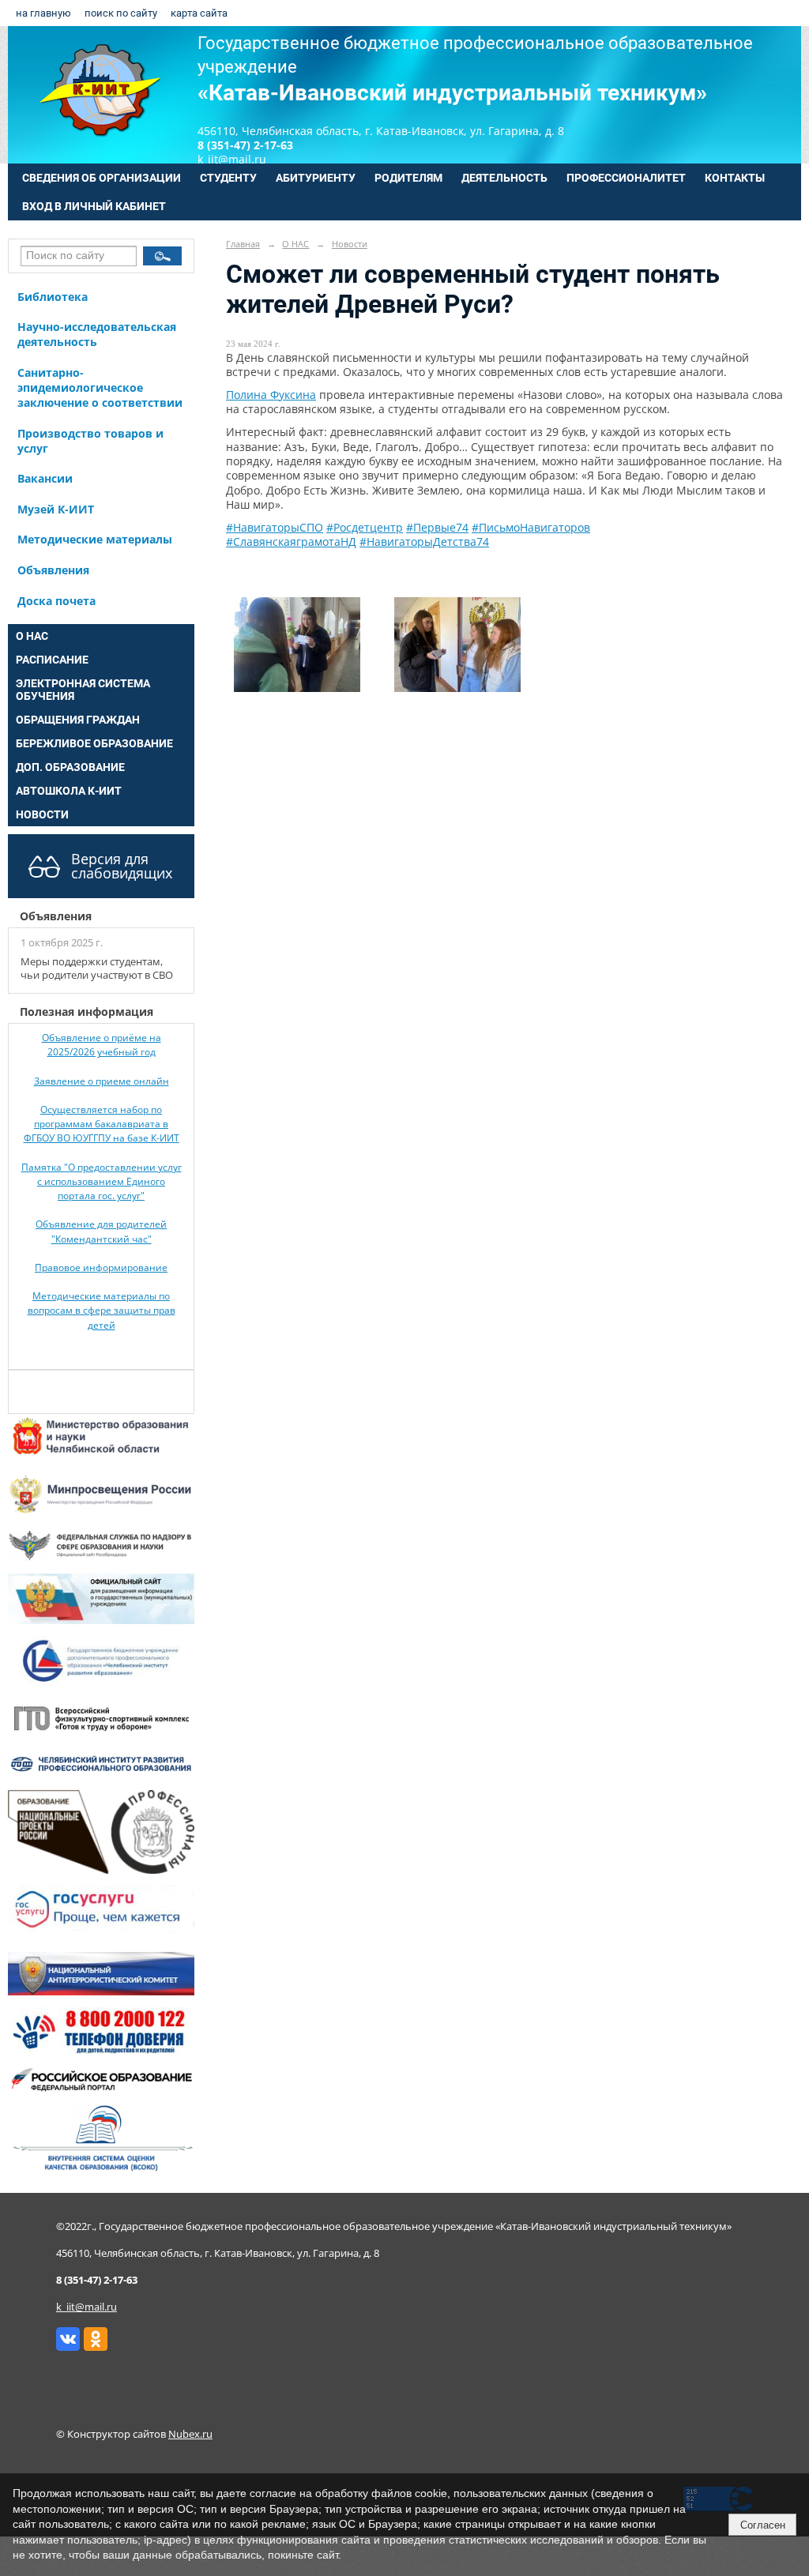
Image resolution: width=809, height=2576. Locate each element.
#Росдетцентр (365, 527)
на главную (43, 13)
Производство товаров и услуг (90, 441)
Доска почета (56, 601)
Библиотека (53, 297)
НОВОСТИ (42, 814)
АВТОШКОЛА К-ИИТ (69, 791)
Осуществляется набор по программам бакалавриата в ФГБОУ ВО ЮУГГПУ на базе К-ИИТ (102, 1124)
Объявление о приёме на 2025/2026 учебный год (102, 1045)
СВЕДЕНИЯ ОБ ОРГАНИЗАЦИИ (102, 178)
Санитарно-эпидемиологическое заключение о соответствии (100, 387)
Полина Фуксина (271, 395)
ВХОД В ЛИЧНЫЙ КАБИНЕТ (94, 206)
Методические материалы (95, 539)
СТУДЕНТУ (228, 178)
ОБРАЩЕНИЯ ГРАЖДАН (78, 720)
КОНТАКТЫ (735, 178)
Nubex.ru (190, 2434)
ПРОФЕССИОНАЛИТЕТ (626, 178)
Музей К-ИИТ (56, 509)
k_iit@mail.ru (87, 2307)
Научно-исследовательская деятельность (97, 334)
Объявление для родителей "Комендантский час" (101, 1231)
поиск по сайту (121, 13)
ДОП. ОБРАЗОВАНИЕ (70, 767)
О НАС (32, 636)
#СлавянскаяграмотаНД (291, 542)
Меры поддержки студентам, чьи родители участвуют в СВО (97, 968)
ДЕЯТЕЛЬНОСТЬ (504, 178)
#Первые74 (437, 527)
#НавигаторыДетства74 (424, 542)
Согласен (763, 2525)
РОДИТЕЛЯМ (408, 178)
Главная (243, 244)
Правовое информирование (101, 1267)
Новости (350, 244)
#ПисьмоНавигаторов (531, 527)
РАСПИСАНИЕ (52, 660)
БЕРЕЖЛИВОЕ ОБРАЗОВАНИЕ (94, 743)
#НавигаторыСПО (275, 527)
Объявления (53, 570)
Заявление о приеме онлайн (102, 1081)
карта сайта (199, 13)
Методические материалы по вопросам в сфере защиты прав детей (102, 1311)
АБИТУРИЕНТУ (316, 178)
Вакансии (45, 478)
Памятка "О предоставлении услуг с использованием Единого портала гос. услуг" (102, 1182)
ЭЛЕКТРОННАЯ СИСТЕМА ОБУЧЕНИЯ (83, 690)
